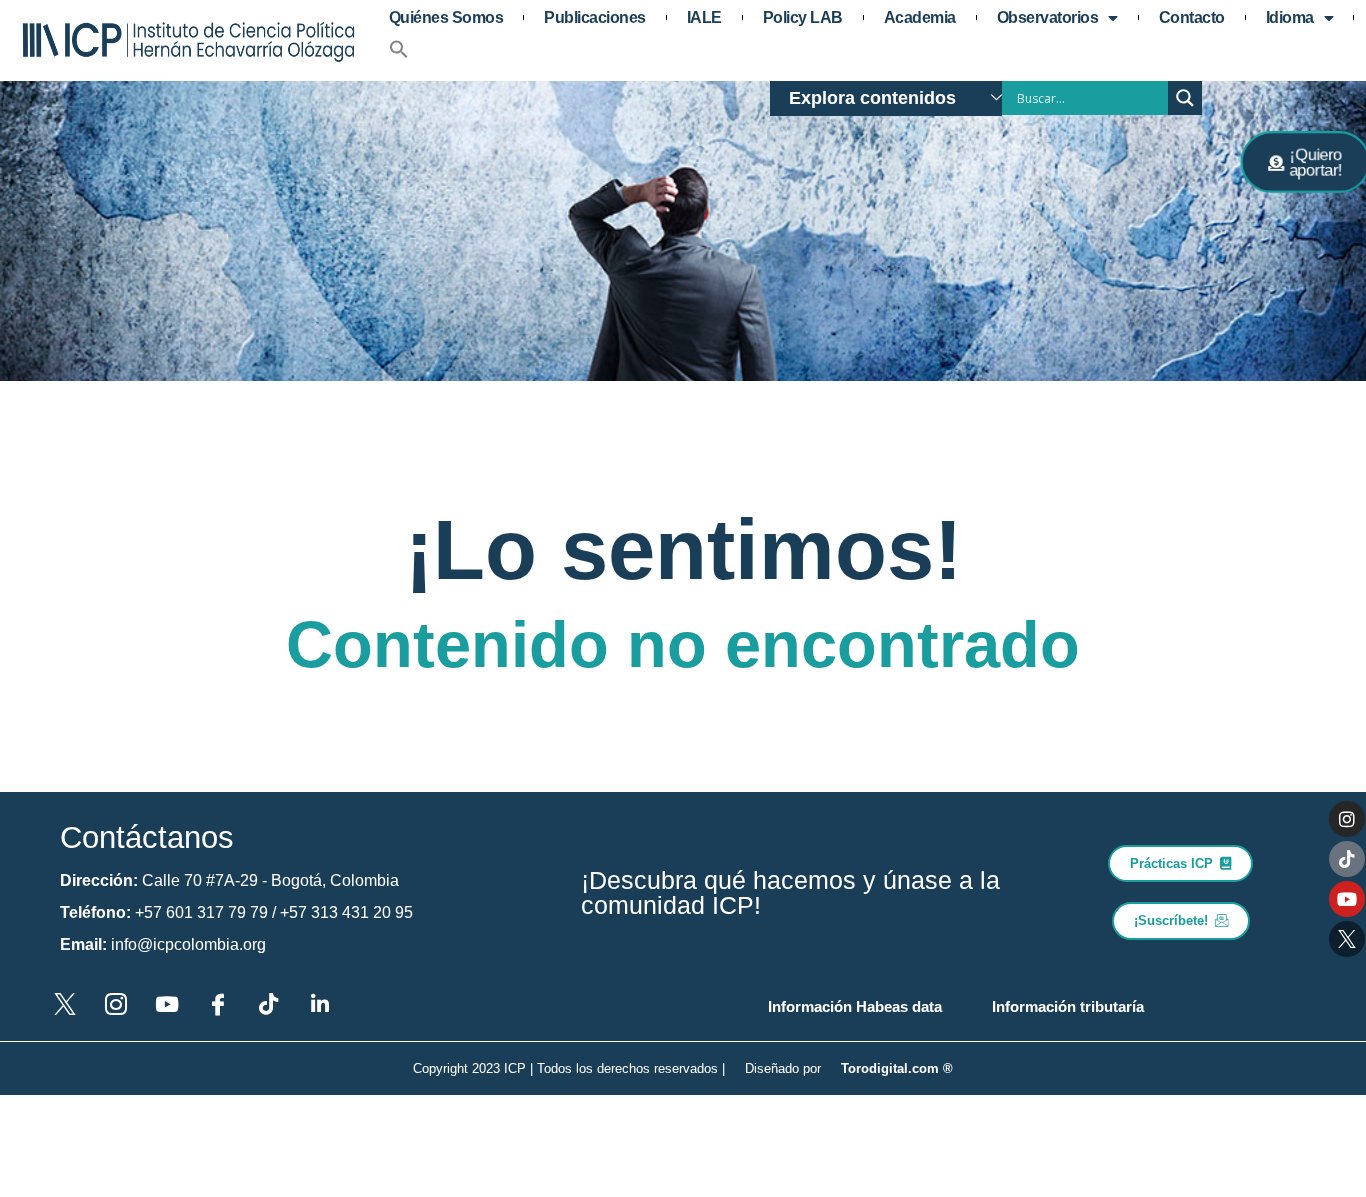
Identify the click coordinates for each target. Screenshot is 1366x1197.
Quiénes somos (446, 18)
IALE (704, 18)
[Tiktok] (1347, 859)
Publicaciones (595, 18)
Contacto (1192, 18)
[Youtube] (1347, 899)
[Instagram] (1347, 819)
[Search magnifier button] (1185, 98)
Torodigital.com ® (897, 1068)
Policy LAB (803, 18)
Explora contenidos (872, 98)
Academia (920, 18)
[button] (399, 49)
